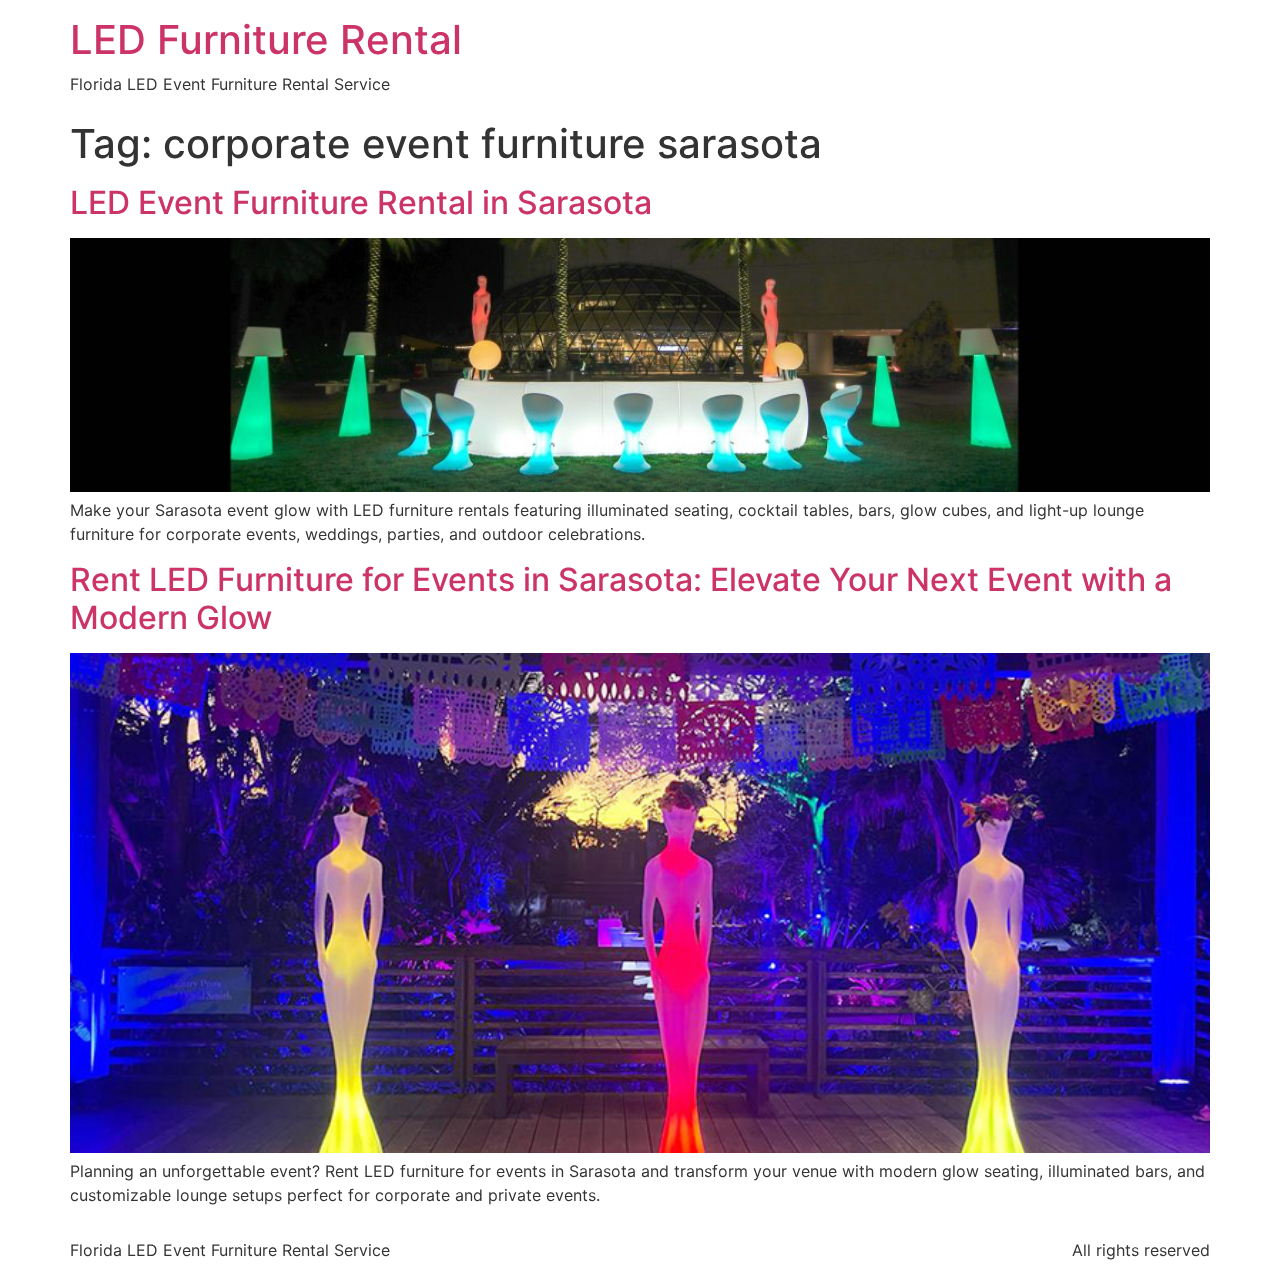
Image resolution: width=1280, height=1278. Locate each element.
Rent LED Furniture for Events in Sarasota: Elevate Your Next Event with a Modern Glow (621, 598)
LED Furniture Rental (266, 39)
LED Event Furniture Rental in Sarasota (361, 202)
